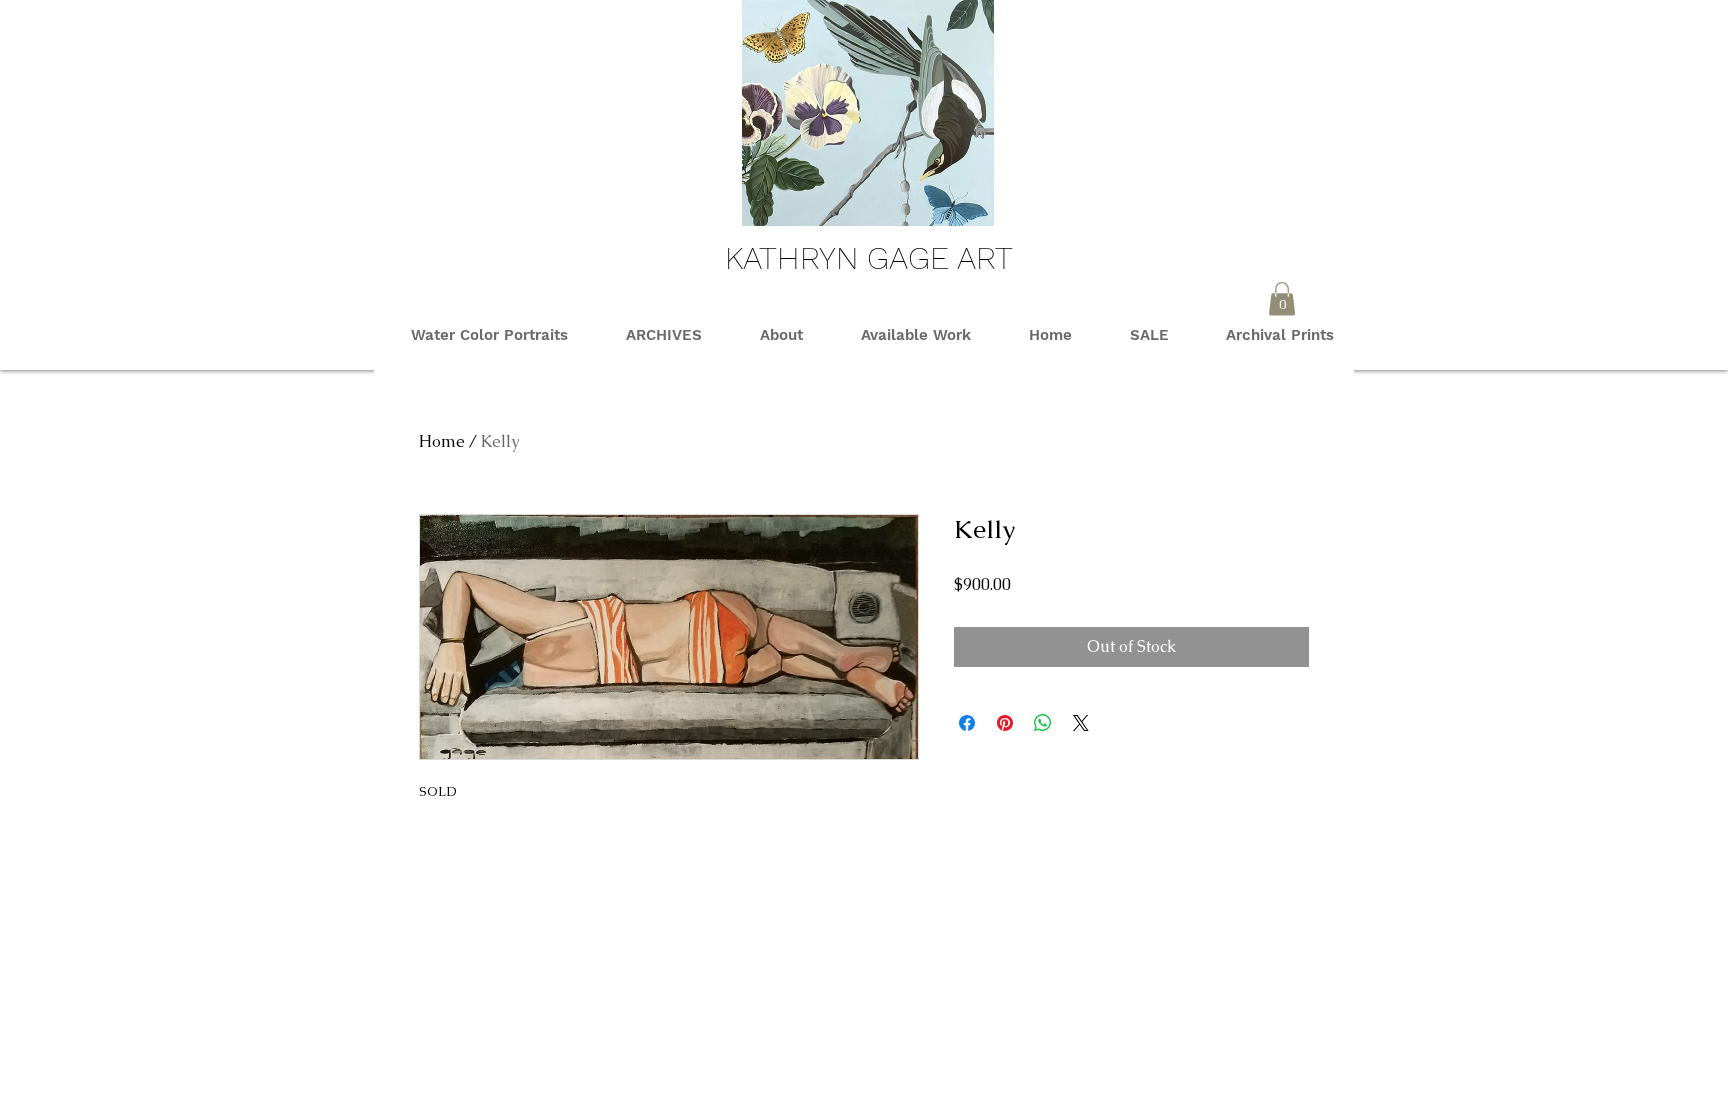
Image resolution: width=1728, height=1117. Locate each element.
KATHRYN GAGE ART (869, 258)
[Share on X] (1081, 723)
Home (442, 441)
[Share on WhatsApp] (1043, 723)
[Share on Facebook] (967, 723)
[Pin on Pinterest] (1005, 723)
